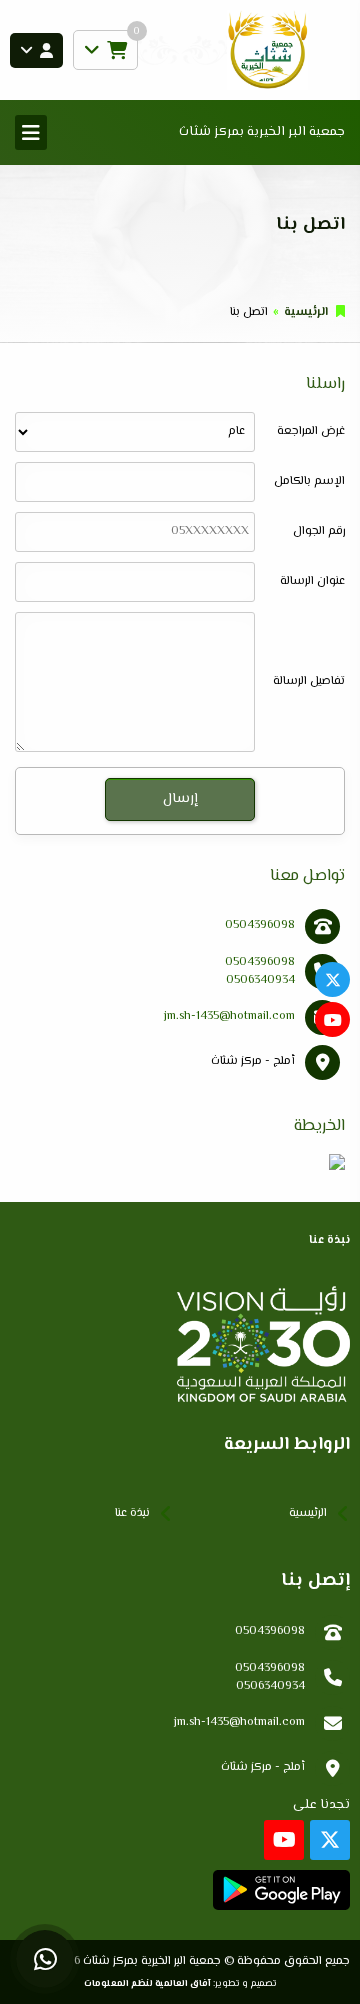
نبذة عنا (132, 1513)
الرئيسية (306, 312)
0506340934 (260, 980)
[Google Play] (281, 1890)
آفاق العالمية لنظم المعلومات (147, 1983)
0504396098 (260, 925)
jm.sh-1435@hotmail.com (229, 1016)
